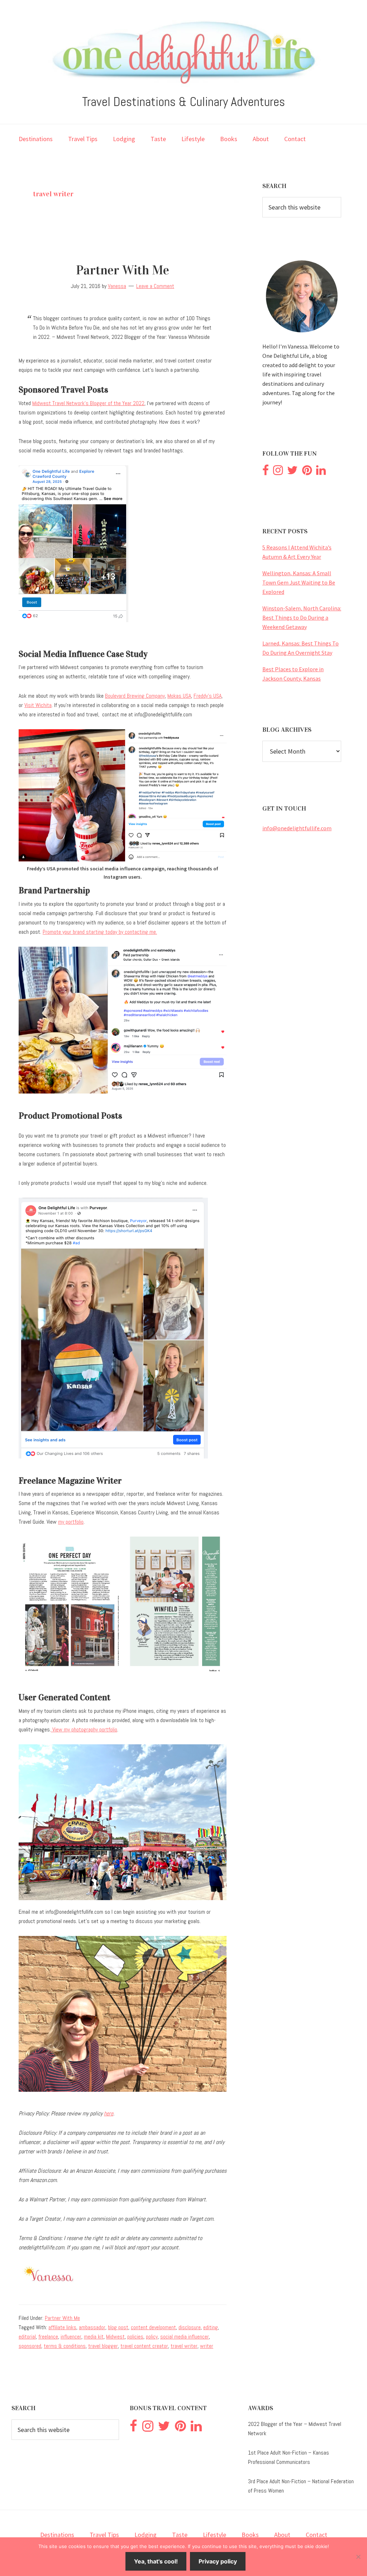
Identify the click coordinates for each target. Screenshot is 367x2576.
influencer (71, 2337)
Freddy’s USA (208, 696)
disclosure (190, 2327)
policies (135, 2337)
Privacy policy (218, 2561)
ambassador (92, 2327)
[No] (358, 2557)
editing (211, 2327)
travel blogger (103, 2346)
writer (207, 2346)
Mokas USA (179, 696)
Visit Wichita (38, 705)
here (109, 2113)
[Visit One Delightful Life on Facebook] (266, 472)
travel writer (184, 2346)
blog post (118, 2327)
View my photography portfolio (84, 1729)
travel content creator (144, 2346)
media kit (94, 2337)
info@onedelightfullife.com (297, 828)
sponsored (30, 2346)
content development (153, 2327)
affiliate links (62, 2327)
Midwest (115, 2337)
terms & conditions (65, 2346)
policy (152, 2337)
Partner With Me (123, 270)
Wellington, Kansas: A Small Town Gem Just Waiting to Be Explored (299, 582)
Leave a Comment (155, 286)
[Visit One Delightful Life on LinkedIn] (321, 472)
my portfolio (71, 1522)
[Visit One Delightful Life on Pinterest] (307, 472)
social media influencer (185, 2337)
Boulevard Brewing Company (135, 696)
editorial (27, 2337)
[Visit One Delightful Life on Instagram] (278, 472)
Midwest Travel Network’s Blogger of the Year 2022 (88, 403)
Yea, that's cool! (156, 2561)
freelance (48, 2337)
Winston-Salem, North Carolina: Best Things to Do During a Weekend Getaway (302, 617)
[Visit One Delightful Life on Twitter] (292, 472)
